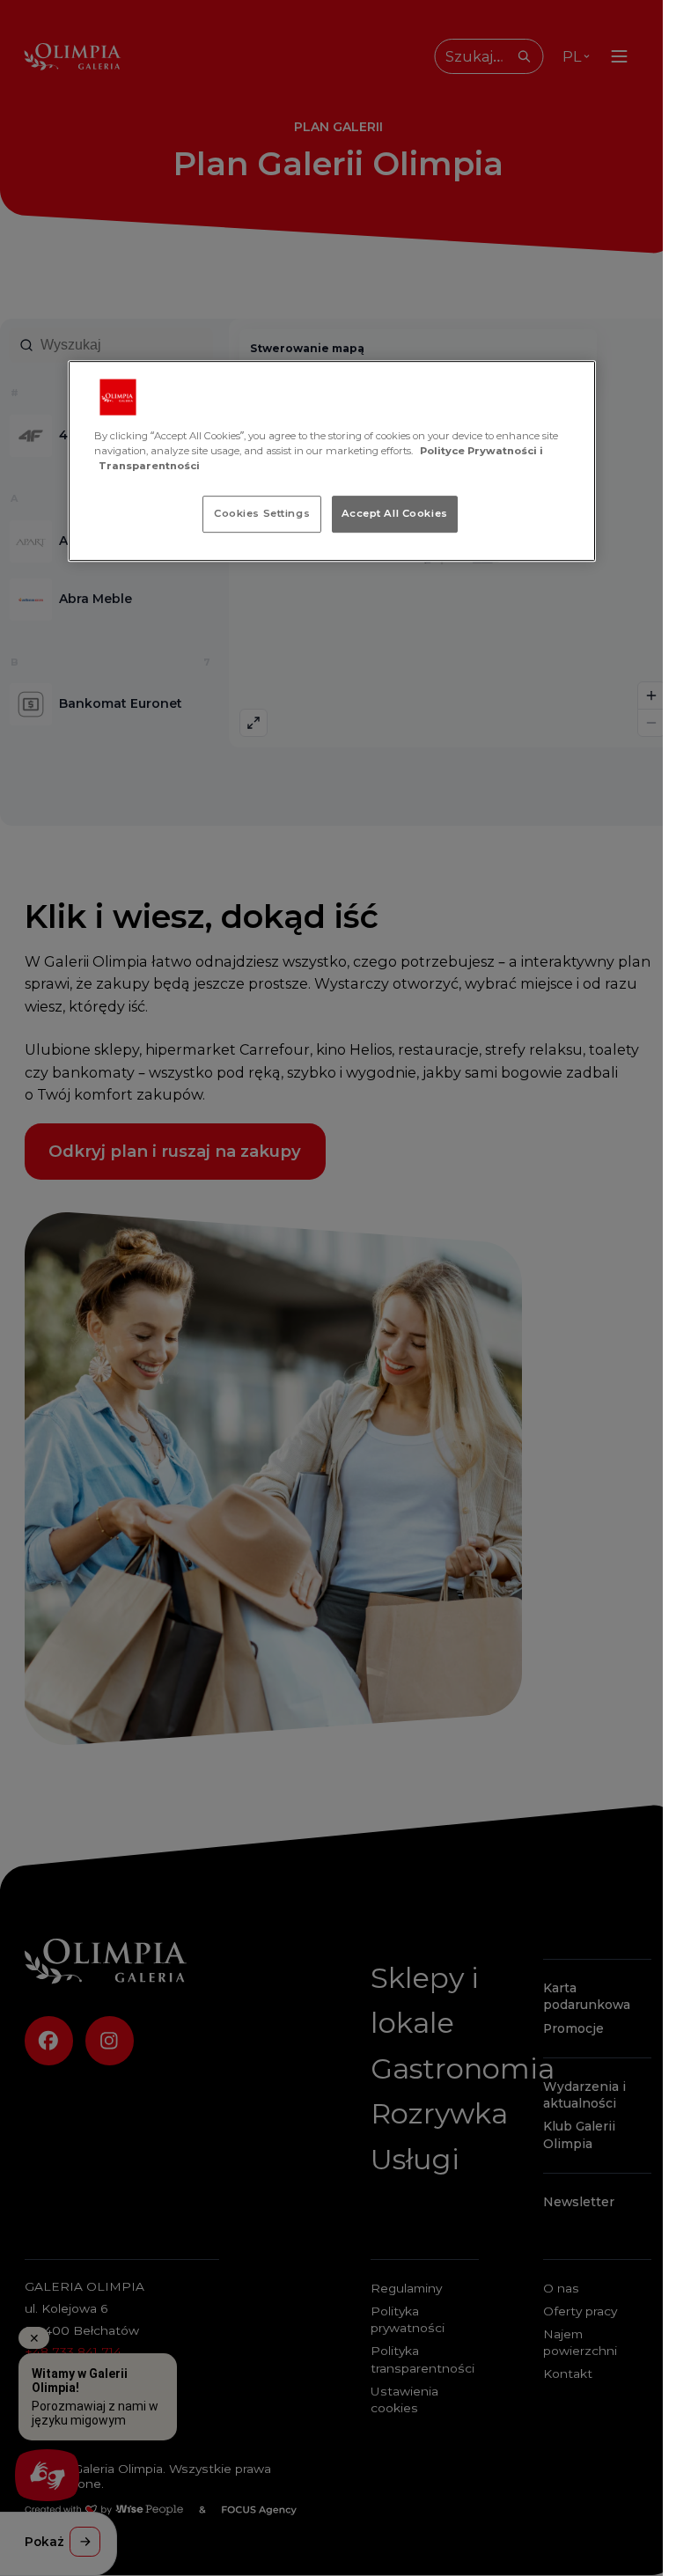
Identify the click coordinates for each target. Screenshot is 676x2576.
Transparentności (149, 466)
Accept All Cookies (395, 513)
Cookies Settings (262, 513)
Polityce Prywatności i (481, 451)
